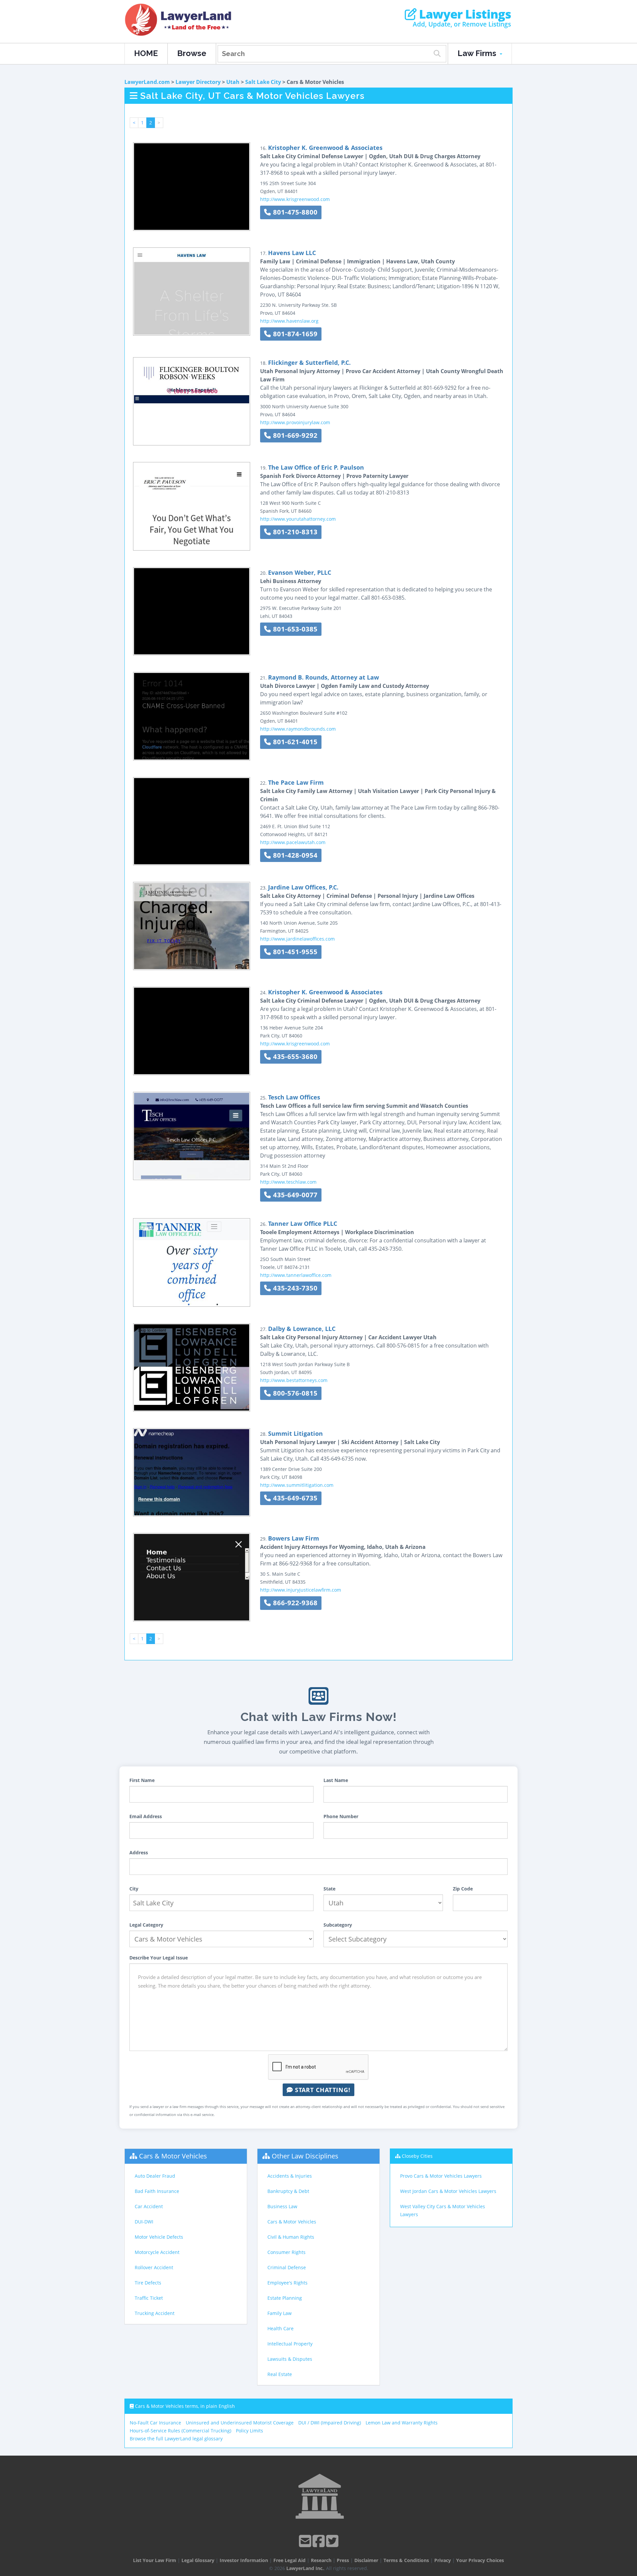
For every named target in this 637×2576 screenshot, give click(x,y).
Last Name (336, 1780)
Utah (233, 82)
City (134, 1889)
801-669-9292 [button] (294, 435)
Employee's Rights (287, 2283)
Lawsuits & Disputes (290, 2359)
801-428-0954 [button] (294, 855)
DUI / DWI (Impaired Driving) (330, 2423)
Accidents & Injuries (290, 2176)
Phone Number (341, 1816)
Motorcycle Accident (157, 2252)
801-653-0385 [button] (294, 629)
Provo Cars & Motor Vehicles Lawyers (441, 2176)
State (329, 1889)
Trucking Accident (155, 2313)
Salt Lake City (263, 82)
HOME (146, 53)
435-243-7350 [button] (294, 1288)
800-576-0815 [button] (294, 1393)
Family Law (280, 2313)
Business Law (282, 2206)
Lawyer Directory (198, 82)
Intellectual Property (290, 2344)
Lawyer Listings (464, 14)
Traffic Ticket (149, 2298)
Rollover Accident (154, 2267)
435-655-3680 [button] (294, 1057)
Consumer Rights (286, 2252)
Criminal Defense (287, 2267)
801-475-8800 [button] (294, 212)
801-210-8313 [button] (294, 532)
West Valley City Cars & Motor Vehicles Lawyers (443, 2210)
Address (139, 1852)
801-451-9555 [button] (294, 952)
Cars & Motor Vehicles (173, 2156)
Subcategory (338, 1925)
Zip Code (463, 1889)
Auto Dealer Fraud (155, 2176)
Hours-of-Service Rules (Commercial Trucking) (180, 2431)
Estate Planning (285, 2298)
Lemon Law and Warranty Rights (402, 2423)
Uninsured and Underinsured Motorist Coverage (240, 2423)
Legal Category (146, 1925)
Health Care (281, 2328)
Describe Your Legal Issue (159, 1958)
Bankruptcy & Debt (288, 2191)
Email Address (146, 1816)
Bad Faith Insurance (157, 2191)
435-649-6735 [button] (294, 1498)
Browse (192, 53)
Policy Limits (249, 2431)
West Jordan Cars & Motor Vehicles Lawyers (448, 2191)
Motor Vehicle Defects (159, 2237)
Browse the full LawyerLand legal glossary (176, 2439)
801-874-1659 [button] (294, 334)
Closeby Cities (417, 2156)
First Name (142, 1780)
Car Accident (149, 2206)
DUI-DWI (144, 2222)
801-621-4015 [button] (294, 742)
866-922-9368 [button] (294, 1603)
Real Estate (280, 2374)
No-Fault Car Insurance (155, 2423)
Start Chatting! (322, 2090)
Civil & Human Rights (291, 2237)
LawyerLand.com (147, 82)
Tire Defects (148, 2283)
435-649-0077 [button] (294, 1195)
